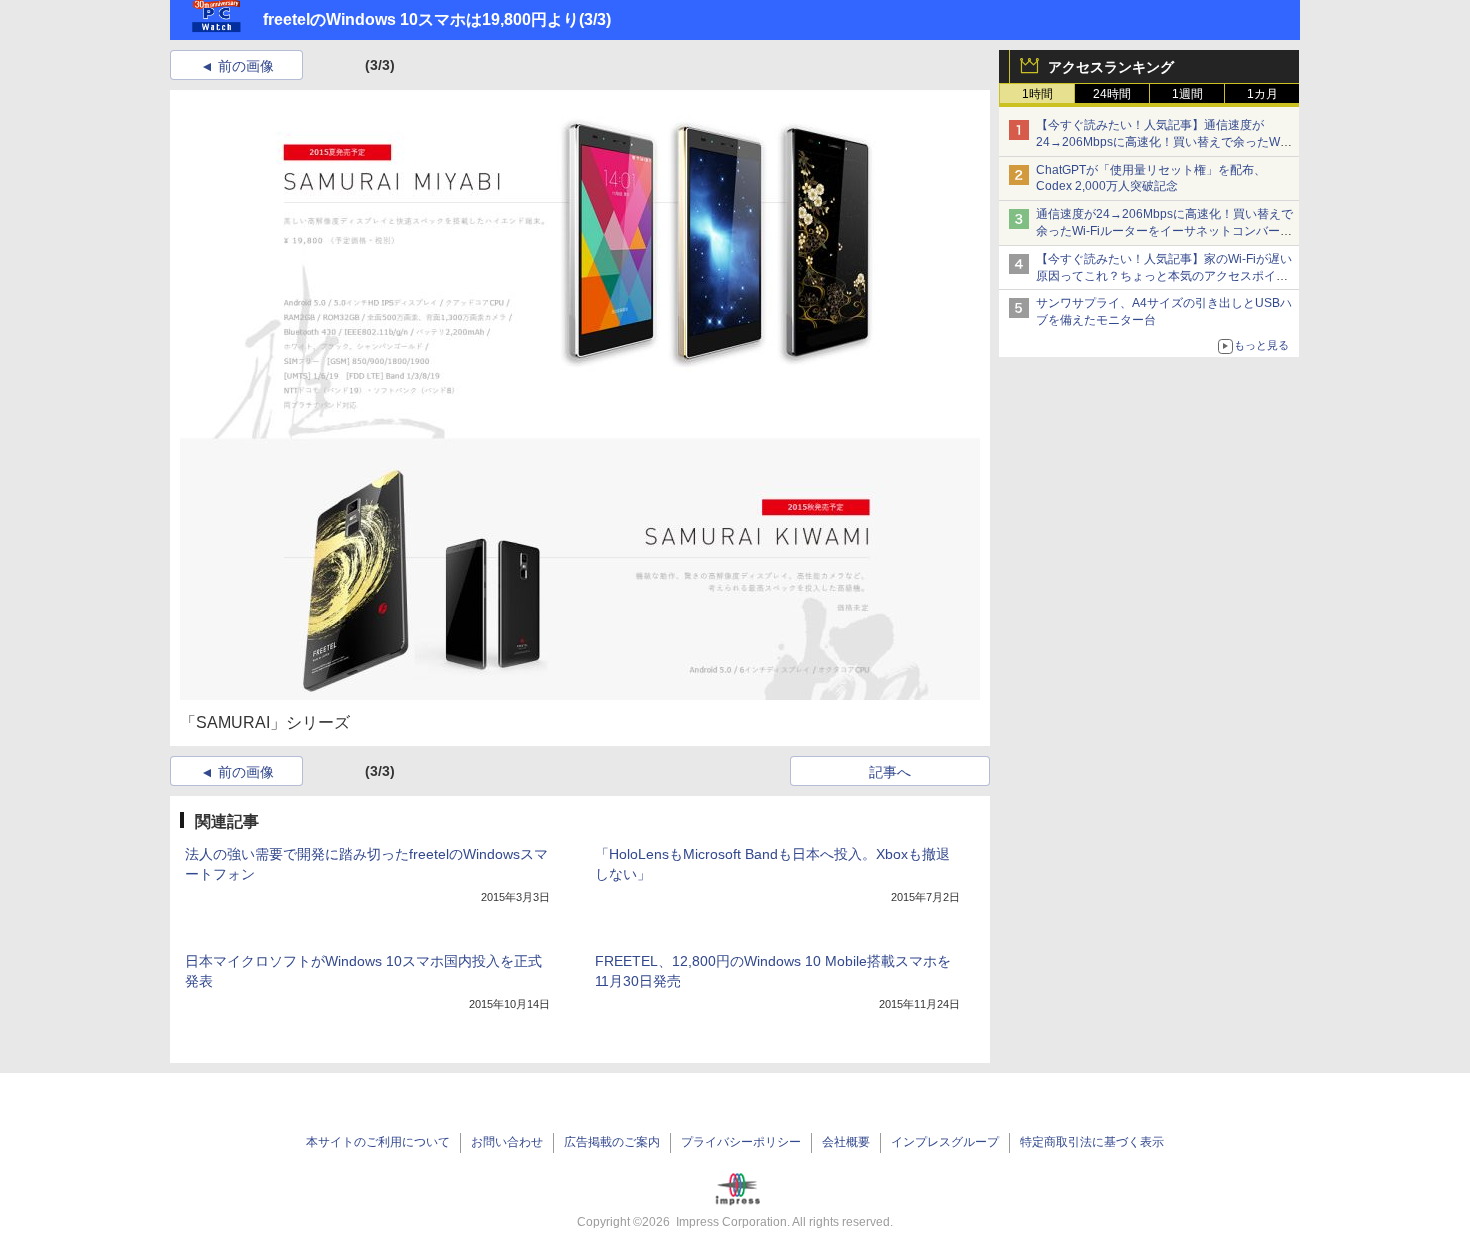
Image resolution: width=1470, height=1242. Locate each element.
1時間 (1037, 94)
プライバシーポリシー (741, 1142)
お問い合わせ (507, 1142)
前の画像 (246, 66)
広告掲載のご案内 (612, 1142)
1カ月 (1262, 94)
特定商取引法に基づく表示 (1092, 1142)
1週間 (1187, 94)
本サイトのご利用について (378, 1142)
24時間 (1112, 94)
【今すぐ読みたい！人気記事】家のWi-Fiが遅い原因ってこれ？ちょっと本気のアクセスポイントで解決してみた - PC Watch (1164, 276)
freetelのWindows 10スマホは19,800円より (421, 19)
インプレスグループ (945, 1142)
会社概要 (846, 1142)
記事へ (890, 772)
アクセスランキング (1111, 67)
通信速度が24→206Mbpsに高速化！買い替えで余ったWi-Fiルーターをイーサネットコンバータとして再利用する (1164, 231)
